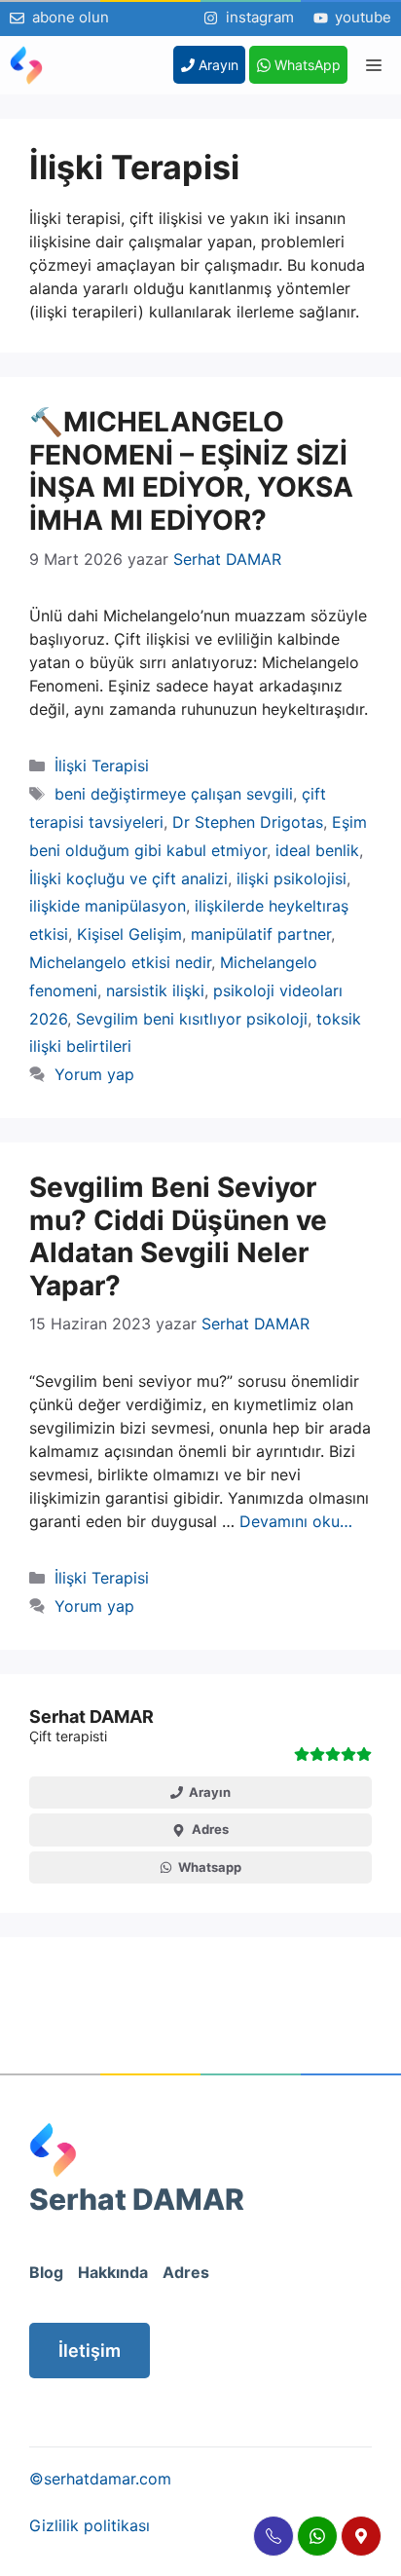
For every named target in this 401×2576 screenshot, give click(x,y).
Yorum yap (94, 1074)
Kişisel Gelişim (129, 934)
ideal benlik (317, 850)
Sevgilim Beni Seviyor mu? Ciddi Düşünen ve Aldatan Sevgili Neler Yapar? (178, 1236)
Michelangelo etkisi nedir (120, 962)
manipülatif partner (261, 934)
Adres (186, 2272)
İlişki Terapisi (102, 765)
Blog (46, 2272)
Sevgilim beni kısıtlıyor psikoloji (192, 1019)
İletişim (90, 2351)
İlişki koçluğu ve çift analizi (128, 878)
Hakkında (113, 2272)
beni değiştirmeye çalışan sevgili (174, 794)
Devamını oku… (296, 1521)
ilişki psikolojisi (292, 878)
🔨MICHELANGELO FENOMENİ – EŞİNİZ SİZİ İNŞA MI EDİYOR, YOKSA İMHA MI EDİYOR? (191, 471)
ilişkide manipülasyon (108, 906)
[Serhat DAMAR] (26, 65)
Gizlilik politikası (90, 2525)
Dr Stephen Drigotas (248, 822)
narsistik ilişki (155, 990)
